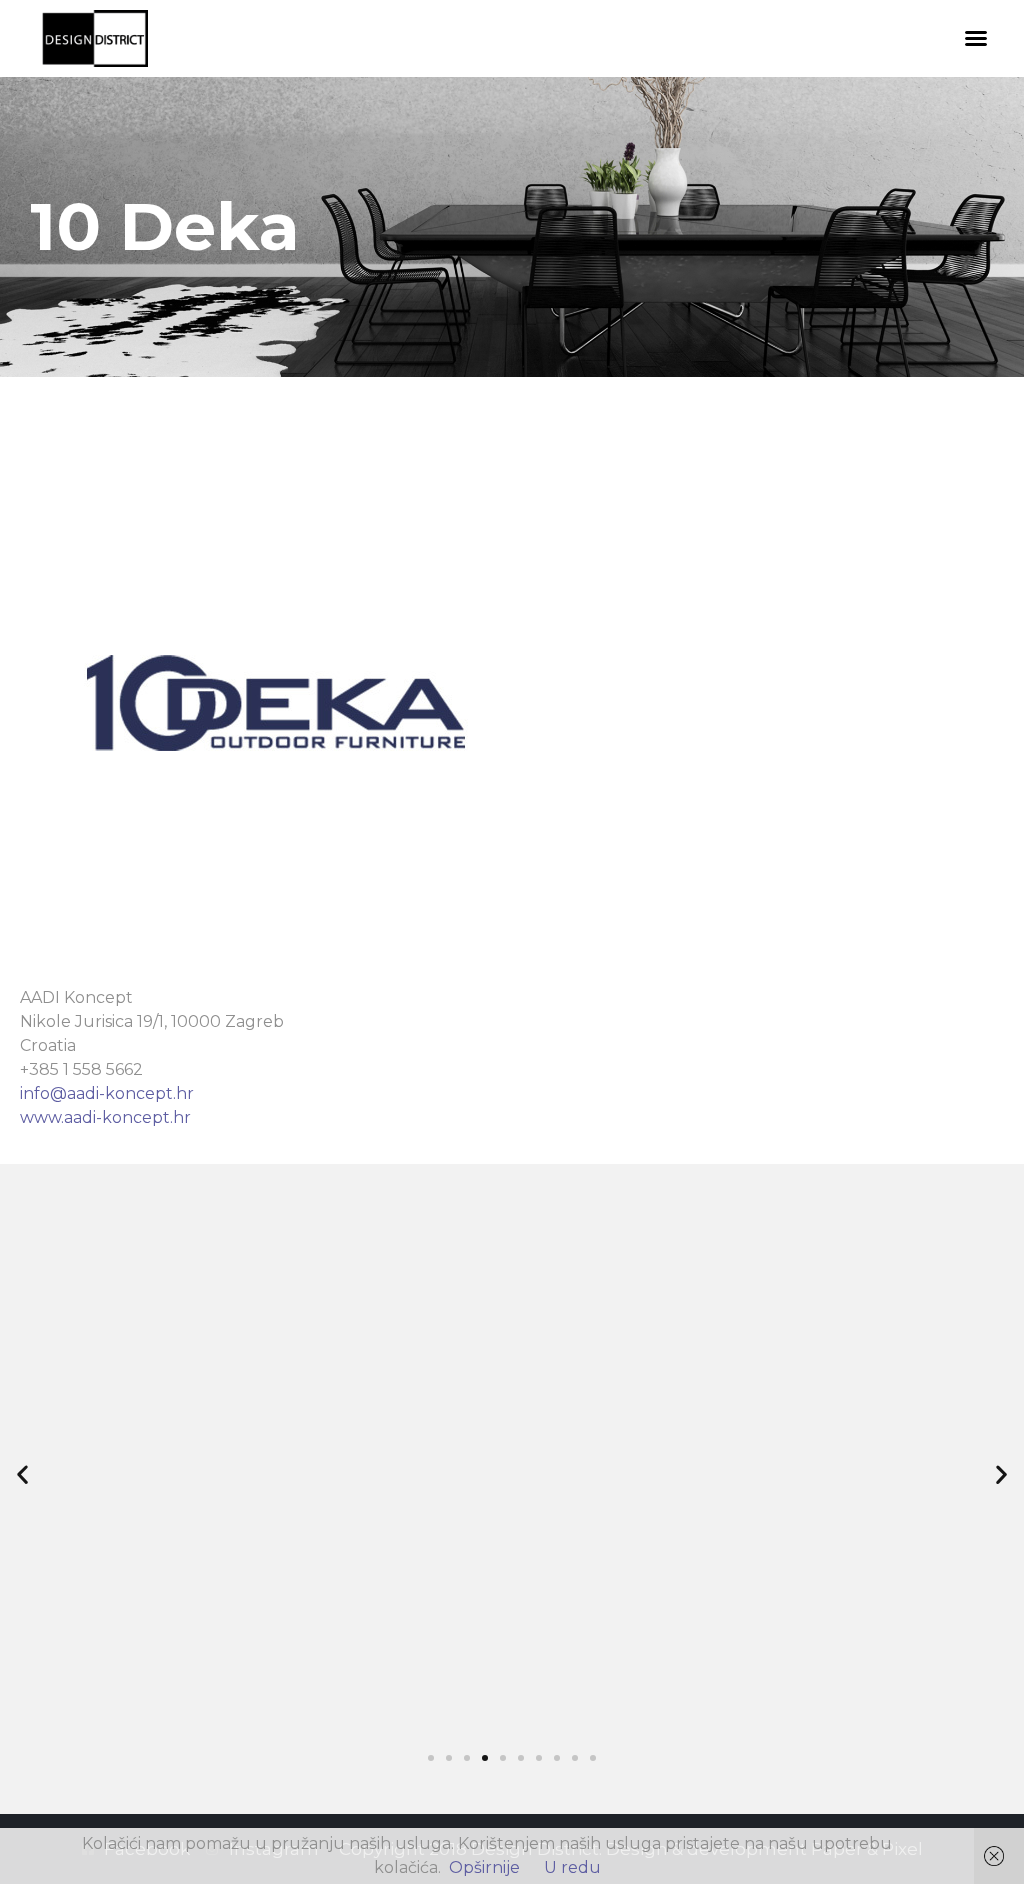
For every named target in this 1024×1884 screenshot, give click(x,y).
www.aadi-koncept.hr (105, 1117)
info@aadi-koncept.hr (107, 1093)
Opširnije (484, 1867)
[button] (976, 38)
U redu (572, 1867)
